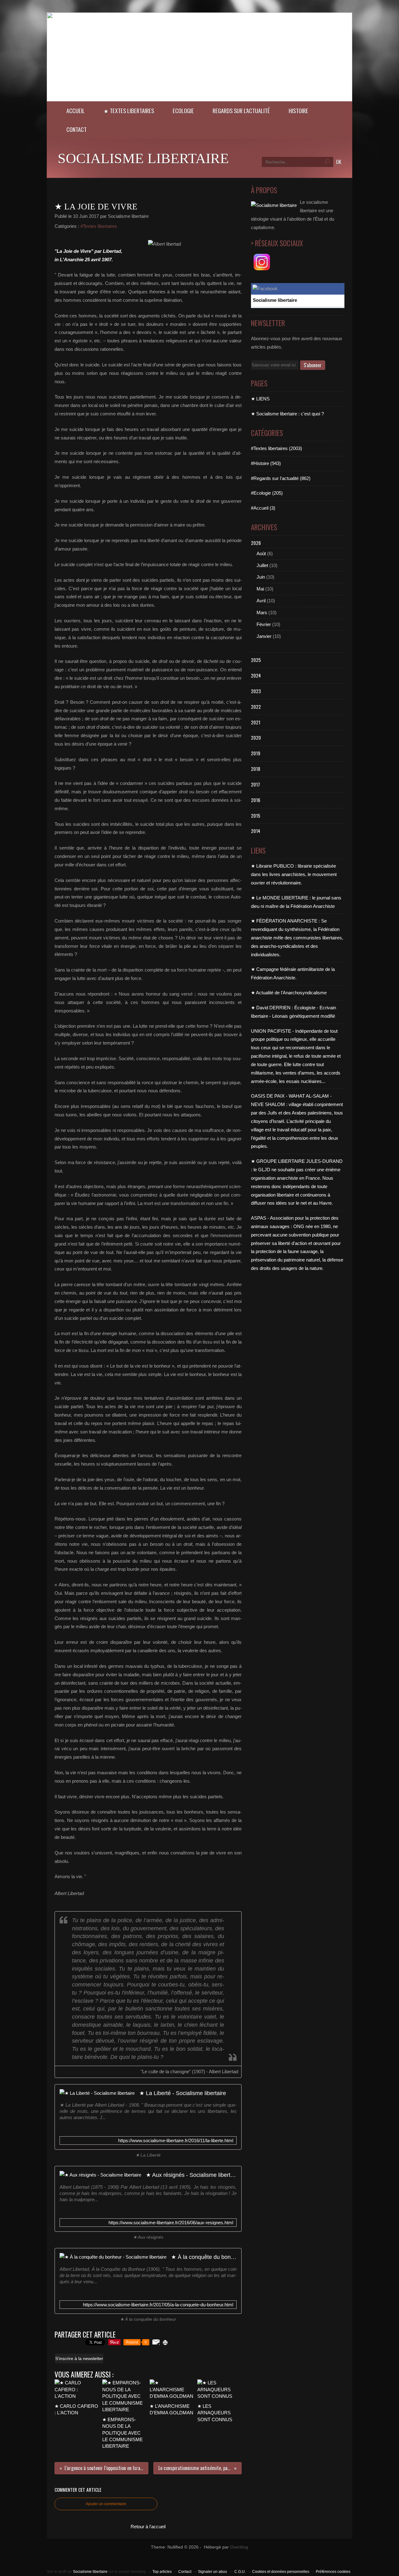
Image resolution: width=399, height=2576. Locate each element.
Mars (262, 612)
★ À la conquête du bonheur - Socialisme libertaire (204, 2257)
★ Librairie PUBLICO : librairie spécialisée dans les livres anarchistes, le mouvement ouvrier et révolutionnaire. (294, 874)
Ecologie (183, 111)
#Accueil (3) (263, 508)
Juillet (262, 565)
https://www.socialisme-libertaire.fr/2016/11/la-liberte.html (176, 2140)
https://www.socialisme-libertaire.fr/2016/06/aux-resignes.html (171, 2223)
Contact (77, 129)
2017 (255, 784)
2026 (256, 543)
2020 (256, 737)
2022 (256, 707)
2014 (256, 831)
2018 (256, 769)
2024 (256, 675)
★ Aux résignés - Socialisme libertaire (191, 2175)
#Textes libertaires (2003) (276, 448)
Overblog (239, 2547)
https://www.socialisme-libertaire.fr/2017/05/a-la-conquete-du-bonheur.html (158, 2305)
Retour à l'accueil (148, 2527)
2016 (256, 800)
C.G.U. (240, 2572)
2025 (256, 660)
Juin (261, 577)
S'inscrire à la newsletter (79, 2358)
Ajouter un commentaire (106, 2504)
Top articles (162, 2572)
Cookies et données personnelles (281, 2572)
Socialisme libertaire (143, 158)
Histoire (298, 111)
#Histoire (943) (266, 463)
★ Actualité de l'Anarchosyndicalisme (289, 993)
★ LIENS (260, 399)
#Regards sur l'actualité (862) (281, 478)
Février (264, 624)
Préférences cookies (333, 2572)
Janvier (264, 636)
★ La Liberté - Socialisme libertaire (183, 2093)
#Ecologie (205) (267, 493)
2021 (256, 722)
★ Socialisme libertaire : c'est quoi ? (287, 414)
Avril (261, 601)
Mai (260, 589)
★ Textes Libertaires (129, 111)
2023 (256, 691)
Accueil (76, 111)
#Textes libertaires (99, 226)
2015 (256, 815)
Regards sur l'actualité (241, 111)
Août (261, 553)
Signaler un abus (213, 2572)
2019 (256, 753)
